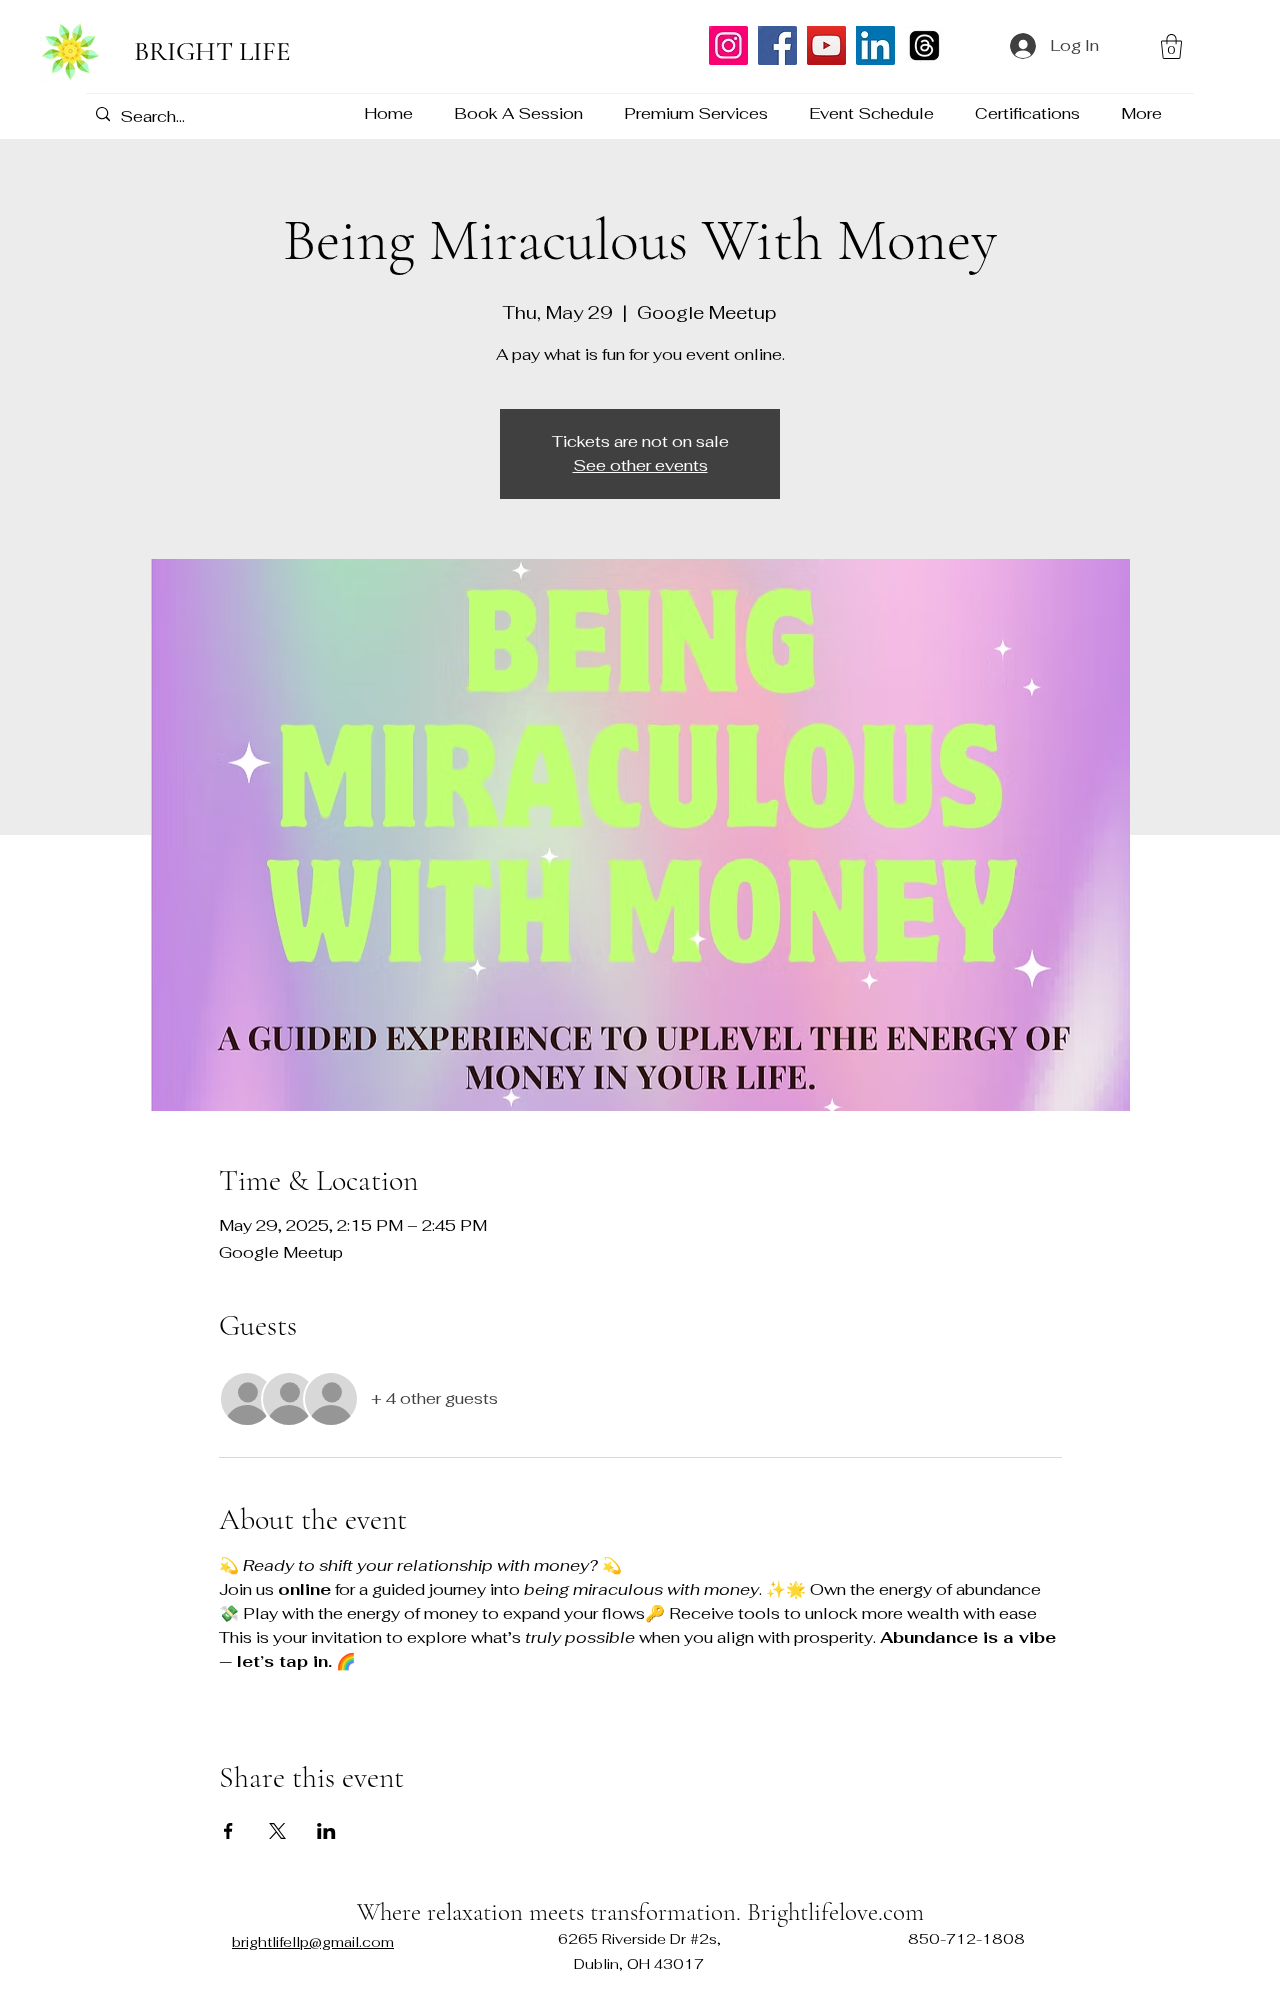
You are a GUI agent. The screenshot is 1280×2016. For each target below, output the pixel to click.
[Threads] (924, 45)
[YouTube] (826, 45)
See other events (640, 465)
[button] (1171, 46)
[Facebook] (777, 45)
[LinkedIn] (875, 45)
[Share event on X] (277, 1831)
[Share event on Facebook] (228, 1831)
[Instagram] (728, 45)
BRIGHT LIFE (212, 51)
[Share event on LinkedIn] (326, 1831)
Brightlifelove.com (832, 1912)
